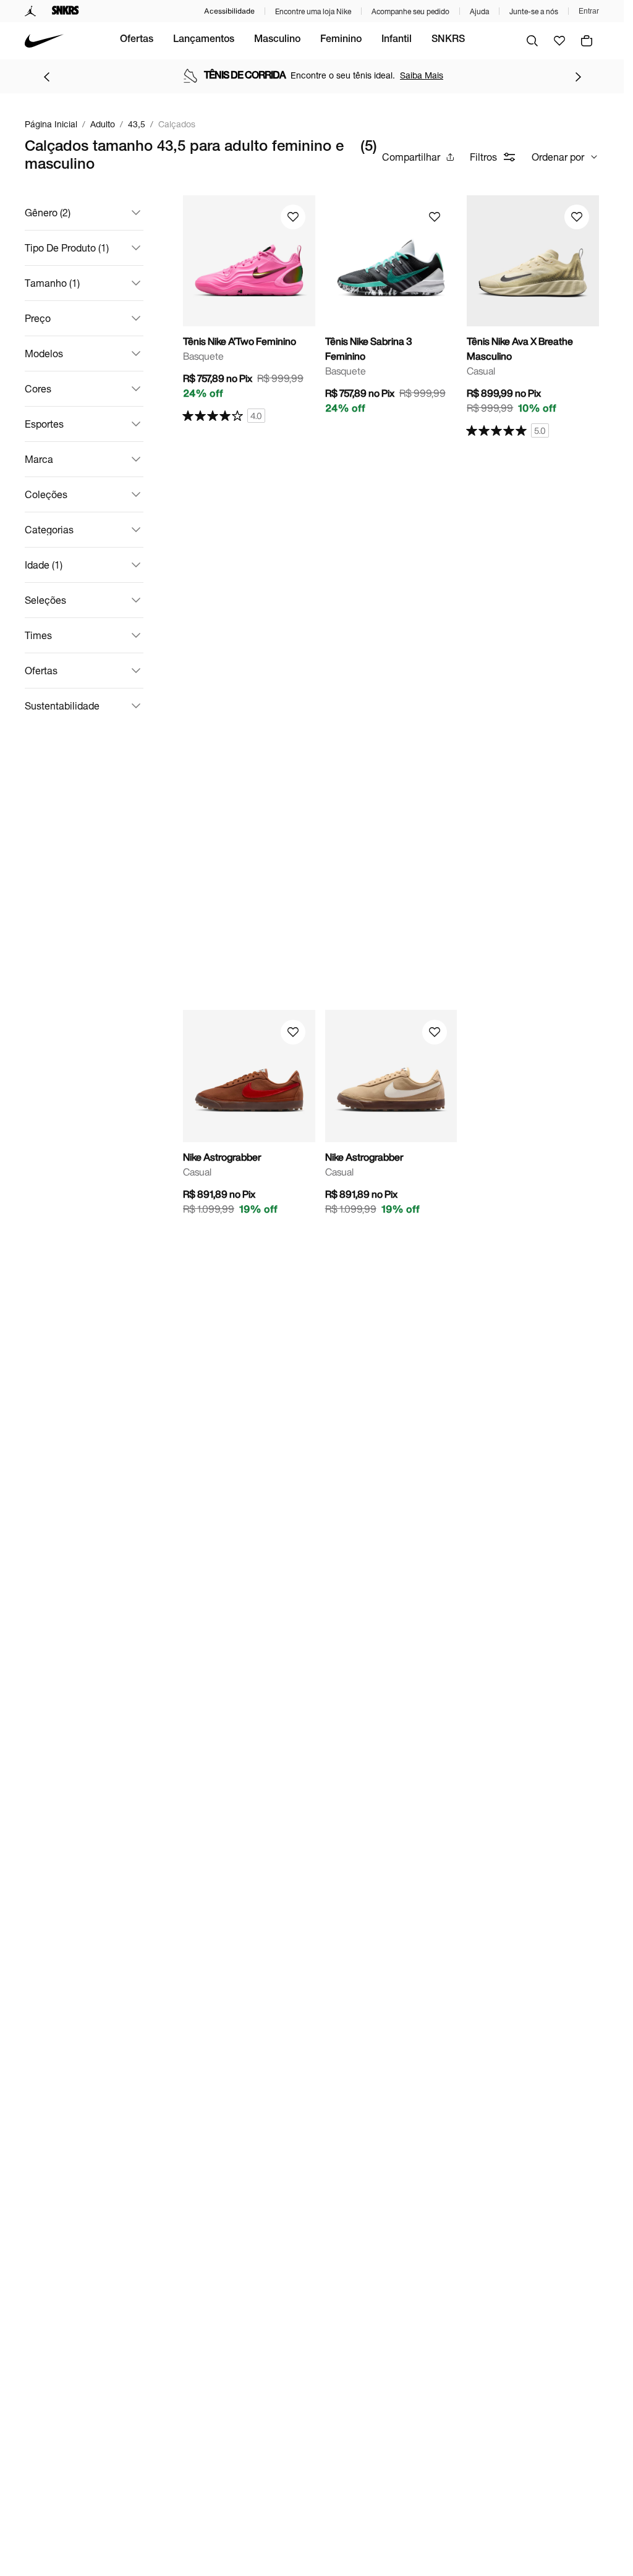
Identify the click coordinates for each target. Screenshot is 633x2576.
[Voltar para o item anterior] (46, 77)
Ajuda (479, 11)
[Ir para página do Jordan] (31, 11)
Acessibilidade (229, 11)
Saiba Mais (422, 75)
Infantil (397, 40)
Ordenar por (558, 157)
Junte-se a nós (534, 11)
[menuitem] (137, 41)
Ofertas (137, 40)
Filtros (483, 157)
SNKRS (448, 40)
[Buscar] (532, 41)
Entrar (589, 11)
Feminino (341, 40)
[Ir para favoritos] (559, 41)
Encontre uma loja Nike (313, 11)
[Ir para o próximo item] (578, 77)
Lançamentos (204, 40)
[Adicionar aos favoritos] (293, 217)
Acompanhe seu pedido (410, 11)
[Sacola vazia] (587, 41)
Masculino (277, 40)
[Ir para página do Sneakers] (66, 11)
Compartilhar (411, 157)
